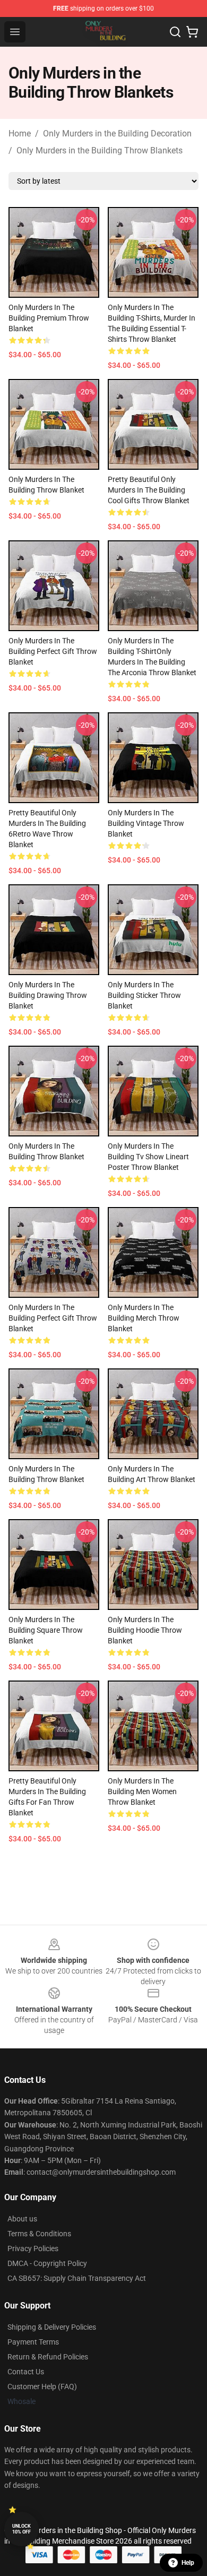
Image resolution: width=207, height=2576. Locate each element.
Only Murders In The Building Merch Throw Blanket (144, 1318)
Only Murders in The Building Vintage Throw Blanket (146, 823)
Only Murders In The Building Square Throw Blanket (46, 1630)
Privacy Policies (33, 2248)
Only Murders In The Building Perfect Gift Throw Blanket (53, 651)
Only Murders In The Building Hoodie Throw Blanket (145, 1630)
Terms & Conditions (39, 2234)
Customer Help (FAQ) (42, 2387)
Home (20, 133)
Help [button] (188, 2563)
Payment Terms (33, 2342)
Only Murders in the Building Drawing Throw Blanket (48, 995)
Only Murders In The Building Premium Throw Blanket (49, 318)
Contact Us (26, 2372)
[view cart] (192, 32)
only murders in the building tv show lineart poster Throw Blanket (148, 1157)
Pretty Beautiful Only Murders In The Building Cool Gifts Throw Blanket (149, 490)
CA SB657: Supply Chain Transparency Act (77, 2278)
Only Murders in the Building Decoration (117, 133)
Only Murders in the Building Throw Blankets (100, 150)
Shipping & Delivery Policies (52, 2327)
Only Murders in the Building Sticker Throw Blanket (144, 995)
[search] (175, 32)
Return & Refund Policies (48, 2357)
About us (22, 2219)
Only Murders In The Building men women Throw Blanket (142, 1791)
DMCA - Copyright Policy (47, 2263)
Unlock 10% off (21, 2529)
